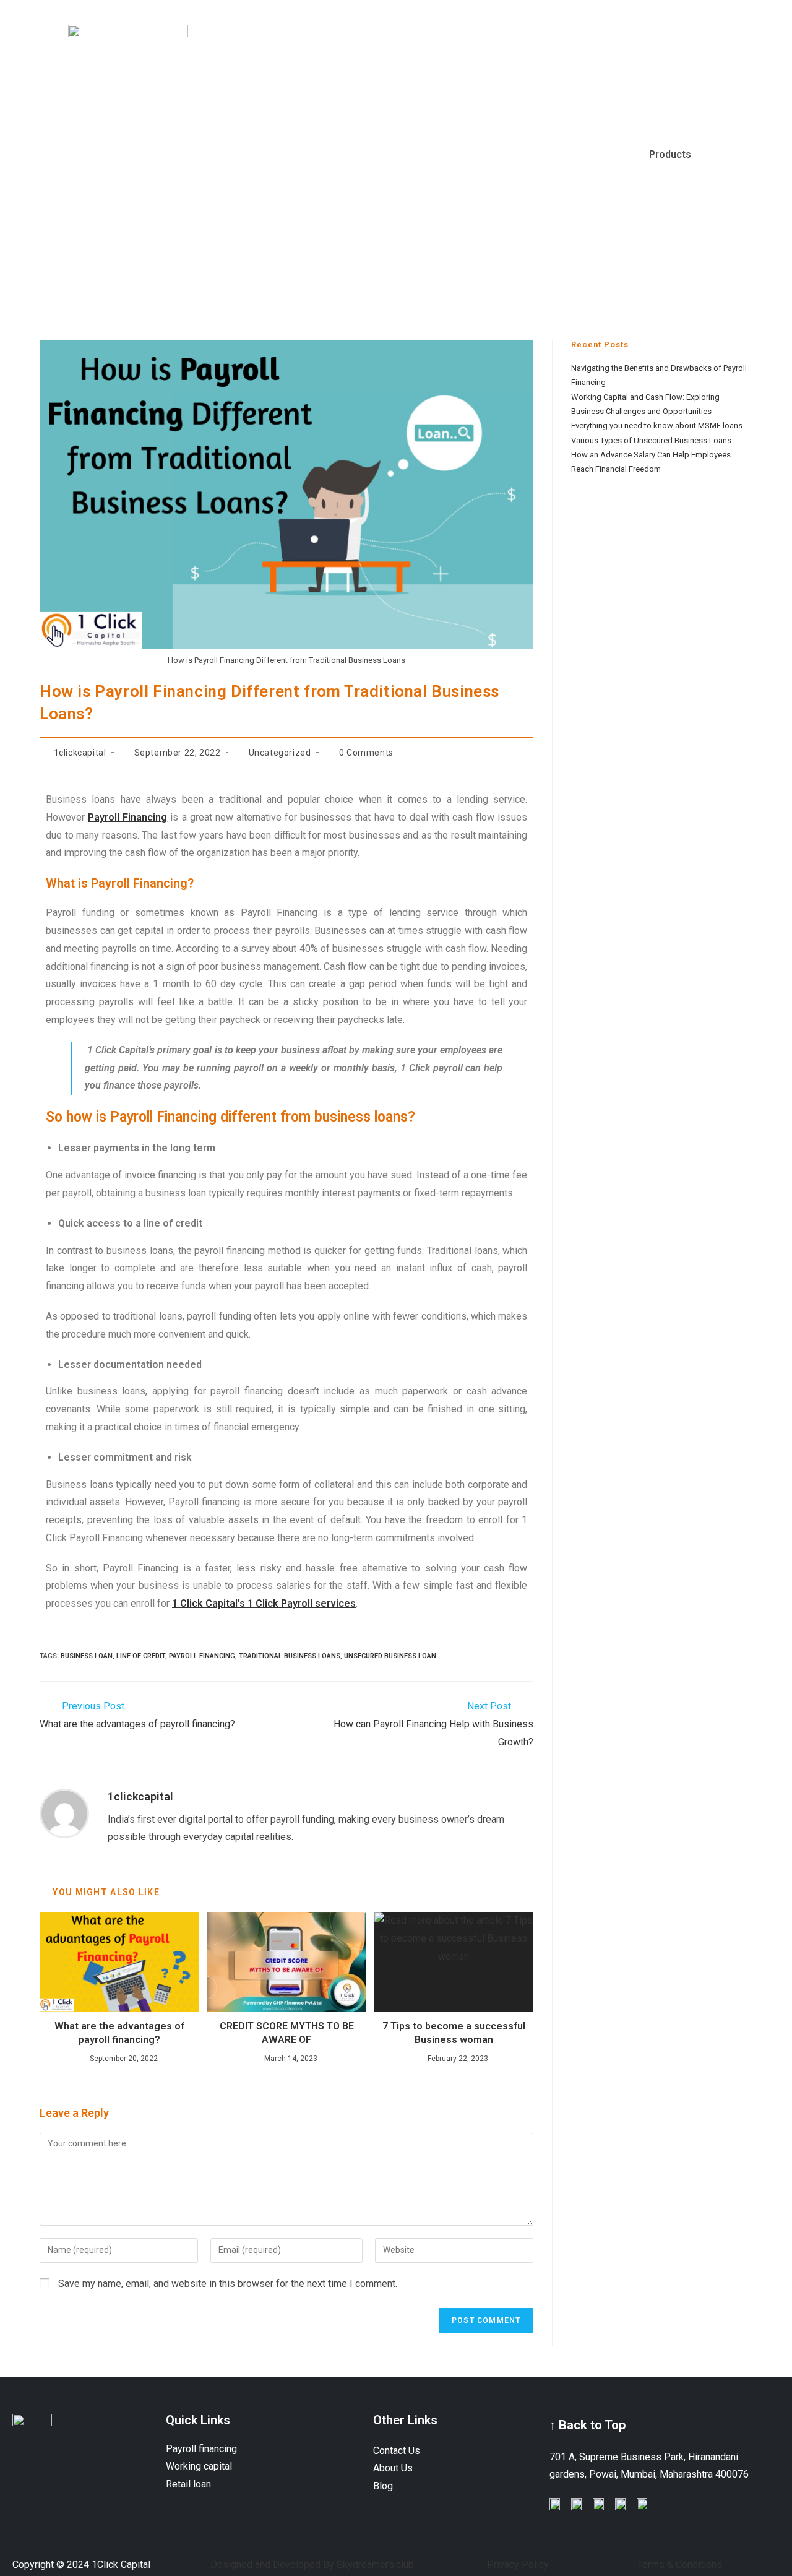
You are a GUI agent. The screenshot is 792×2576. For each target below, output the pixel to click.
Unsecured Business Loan (390, 1656)
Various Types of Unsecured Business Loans (651, 440)
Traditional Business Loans (290, 1656)
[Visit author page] (64, 1813)
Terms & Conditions (680, 2565)
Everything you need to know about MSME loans (657, 426)
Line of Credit (141, 1656)
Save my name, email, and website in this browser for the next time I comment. (228, 2284)
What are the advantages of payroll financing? (119, 2033)
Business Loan (87, 1656)
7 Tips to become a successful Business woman (454, 2033)
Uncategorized (280, 753)
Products (670, 154)
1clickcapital (80, 753)
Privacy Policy (518, 2565)
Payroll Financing (202, 1656)
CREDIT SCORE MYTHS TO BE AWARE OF (287, 2033)
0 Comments (366, 753)
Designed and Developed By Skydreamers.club (312, 2565)
